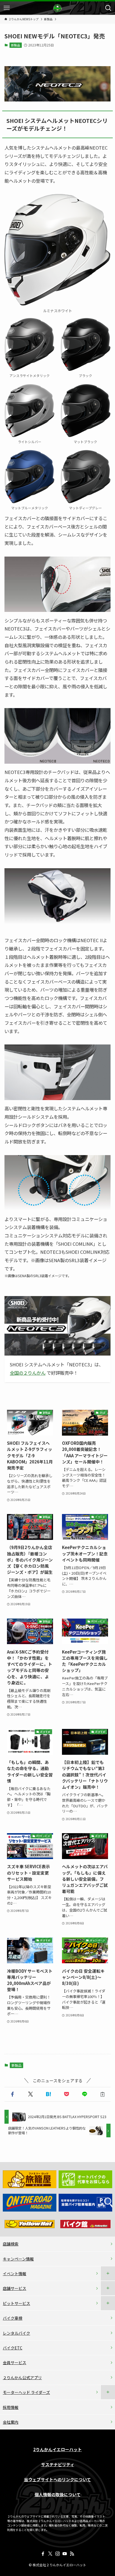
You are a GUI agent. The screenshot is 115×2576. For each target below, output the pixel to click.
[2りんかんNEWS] (57, 8)
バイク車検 (13, 2318)
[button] (12, 2094)
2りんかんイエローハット (57, 2450)
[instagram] (57, 2554)
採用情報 (11, 2407)
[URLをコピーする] (103, 2094)
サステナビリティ (58, 2465)
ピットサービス (16, 2303)
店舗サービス (15, 2288)
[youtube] (65, 2554)
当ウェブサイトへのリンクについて (57, 2480)
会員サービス (15, 2362)
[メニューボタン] (7, 8)
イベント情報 (15, 2274)
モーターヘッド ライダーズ (26, 2392)
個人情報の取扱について (58, 2495)
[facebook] (43, 2554)
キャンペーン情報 (18, 2259)
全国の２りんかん (28, 1373)
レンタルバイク (16, 2333)
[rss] (72, 2554)
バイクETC (13, 2348)
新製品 (15, 45)
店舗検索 (11, 2244)
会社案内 (11, 2422)
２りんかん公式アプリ (22, 2378)
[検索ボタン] (108, 8)
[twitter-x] (50, 2554)
